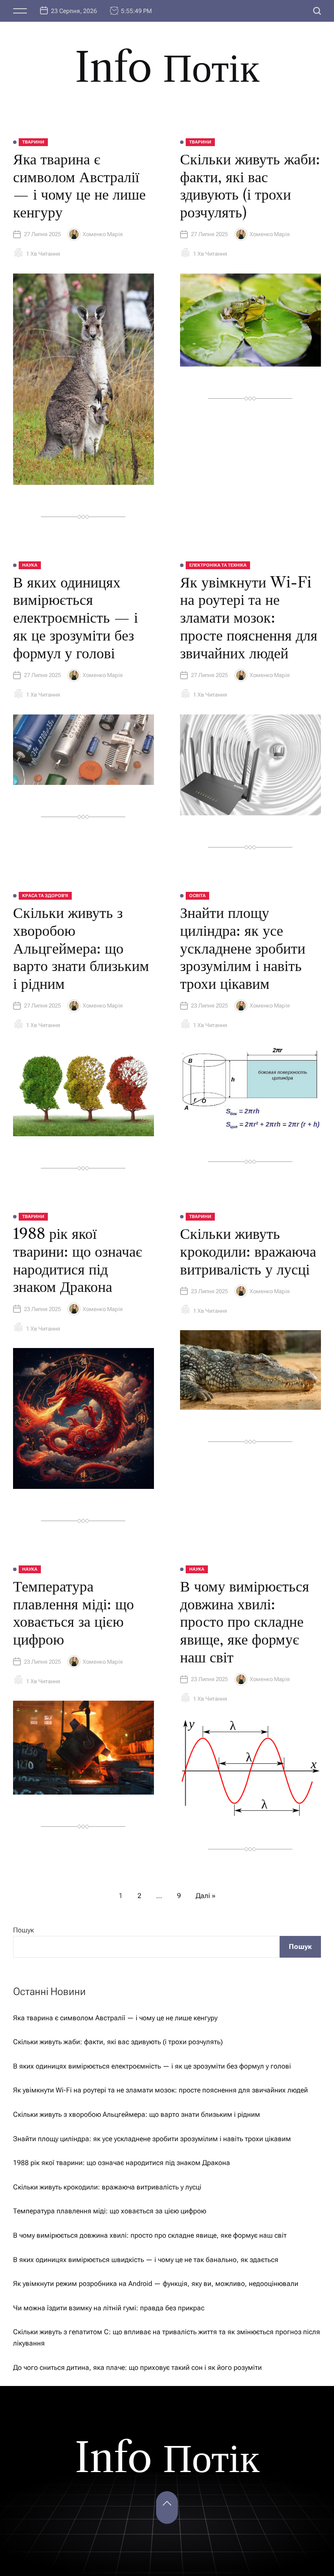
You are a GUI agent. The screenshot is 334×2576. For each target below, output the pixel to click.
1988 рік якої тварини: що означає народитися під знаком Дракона (78, 1260)
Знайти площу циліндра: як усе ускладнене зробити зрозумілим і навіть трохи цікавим (243, 948)
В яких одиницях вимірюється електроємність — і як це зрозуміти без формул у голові (75, 618)
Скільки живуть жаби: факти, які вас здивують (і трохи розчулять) (250, 186)
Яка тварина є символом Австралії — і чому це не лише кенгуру (79, 186)
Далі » (206, 1896)
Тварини (33, 142)
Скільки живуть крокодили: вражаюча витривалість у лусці (248, 1251)
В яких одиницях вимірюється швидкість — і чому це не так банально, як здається (146, 2260)
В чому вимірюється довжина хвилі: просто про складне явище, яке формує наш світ (245, 1622)
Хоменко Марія (103, 234)
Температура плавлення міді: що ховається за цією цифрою (73, 1613)
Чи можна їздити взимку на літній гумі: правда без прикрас (109, 2308)
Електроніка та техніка (218, 565)
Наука (30, 565)
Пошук (23, 1930)
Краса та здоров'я (45, 896)
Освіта (197, 896)
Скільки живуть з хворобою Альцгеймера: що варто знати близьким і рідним (81, 948)
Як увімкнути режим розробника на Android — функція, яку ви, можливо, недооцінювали (156, 2284)
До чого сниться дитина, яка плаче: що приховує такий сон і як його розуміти (137, 2367)
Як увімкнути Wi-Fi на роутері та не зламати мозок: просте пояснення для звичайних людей (249, 618)
